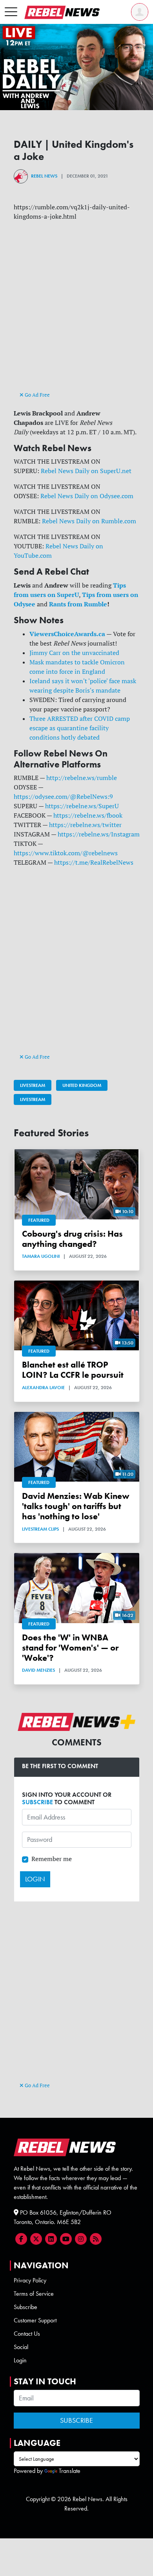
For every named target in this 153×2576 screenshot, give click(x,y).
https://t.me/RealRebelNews (94, 862)
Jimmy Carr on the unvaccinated (74, 653)
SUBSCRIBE (37, 1802)
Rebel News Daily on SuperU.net (86, 471)
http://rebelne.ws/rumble (82, 778)
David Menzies (38, 1670)
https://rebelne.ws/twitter (85, 825)
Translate (70, 2471)
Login (20, 2360)
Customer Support (35, 2320)
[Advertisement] (76, 313)
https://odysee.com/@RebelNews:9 (63, 796)
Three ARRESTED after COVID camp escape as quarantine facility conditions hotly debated (80, 728)
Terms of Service (34, 2294)
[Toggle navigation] (11, 12)
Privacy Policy (30, 2280)
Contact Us (27, 2334)
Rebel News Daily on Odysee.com (87, 496)
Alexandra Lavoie (43, 1388)
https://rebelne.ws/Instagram (99, 834)
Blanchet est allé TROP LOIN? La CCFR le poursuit (73, 1370)
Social (21, 2347)
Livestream (33, 1085)
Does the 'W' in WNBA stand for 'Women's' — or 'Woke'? (70, 1648)
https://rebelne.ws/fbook (88, 815)
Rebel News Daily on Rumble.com (89, 521)
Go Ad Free (37, 395)
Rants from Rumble (78, 604)
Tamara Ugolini (41, 1256)
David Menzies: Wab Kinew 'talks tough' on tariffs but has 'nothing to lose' (76, 1506)
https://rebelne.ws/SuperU (82, 806)
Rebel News (44, 176)
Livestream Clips (40, 1529)
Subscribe (25, 2307)
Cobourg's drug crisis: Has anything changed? (72, 1239)
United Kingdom (82, 1085)
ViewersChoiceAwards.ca (67, 634)
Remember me (52, 1859)
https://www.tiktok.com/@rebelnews (66, 853)
